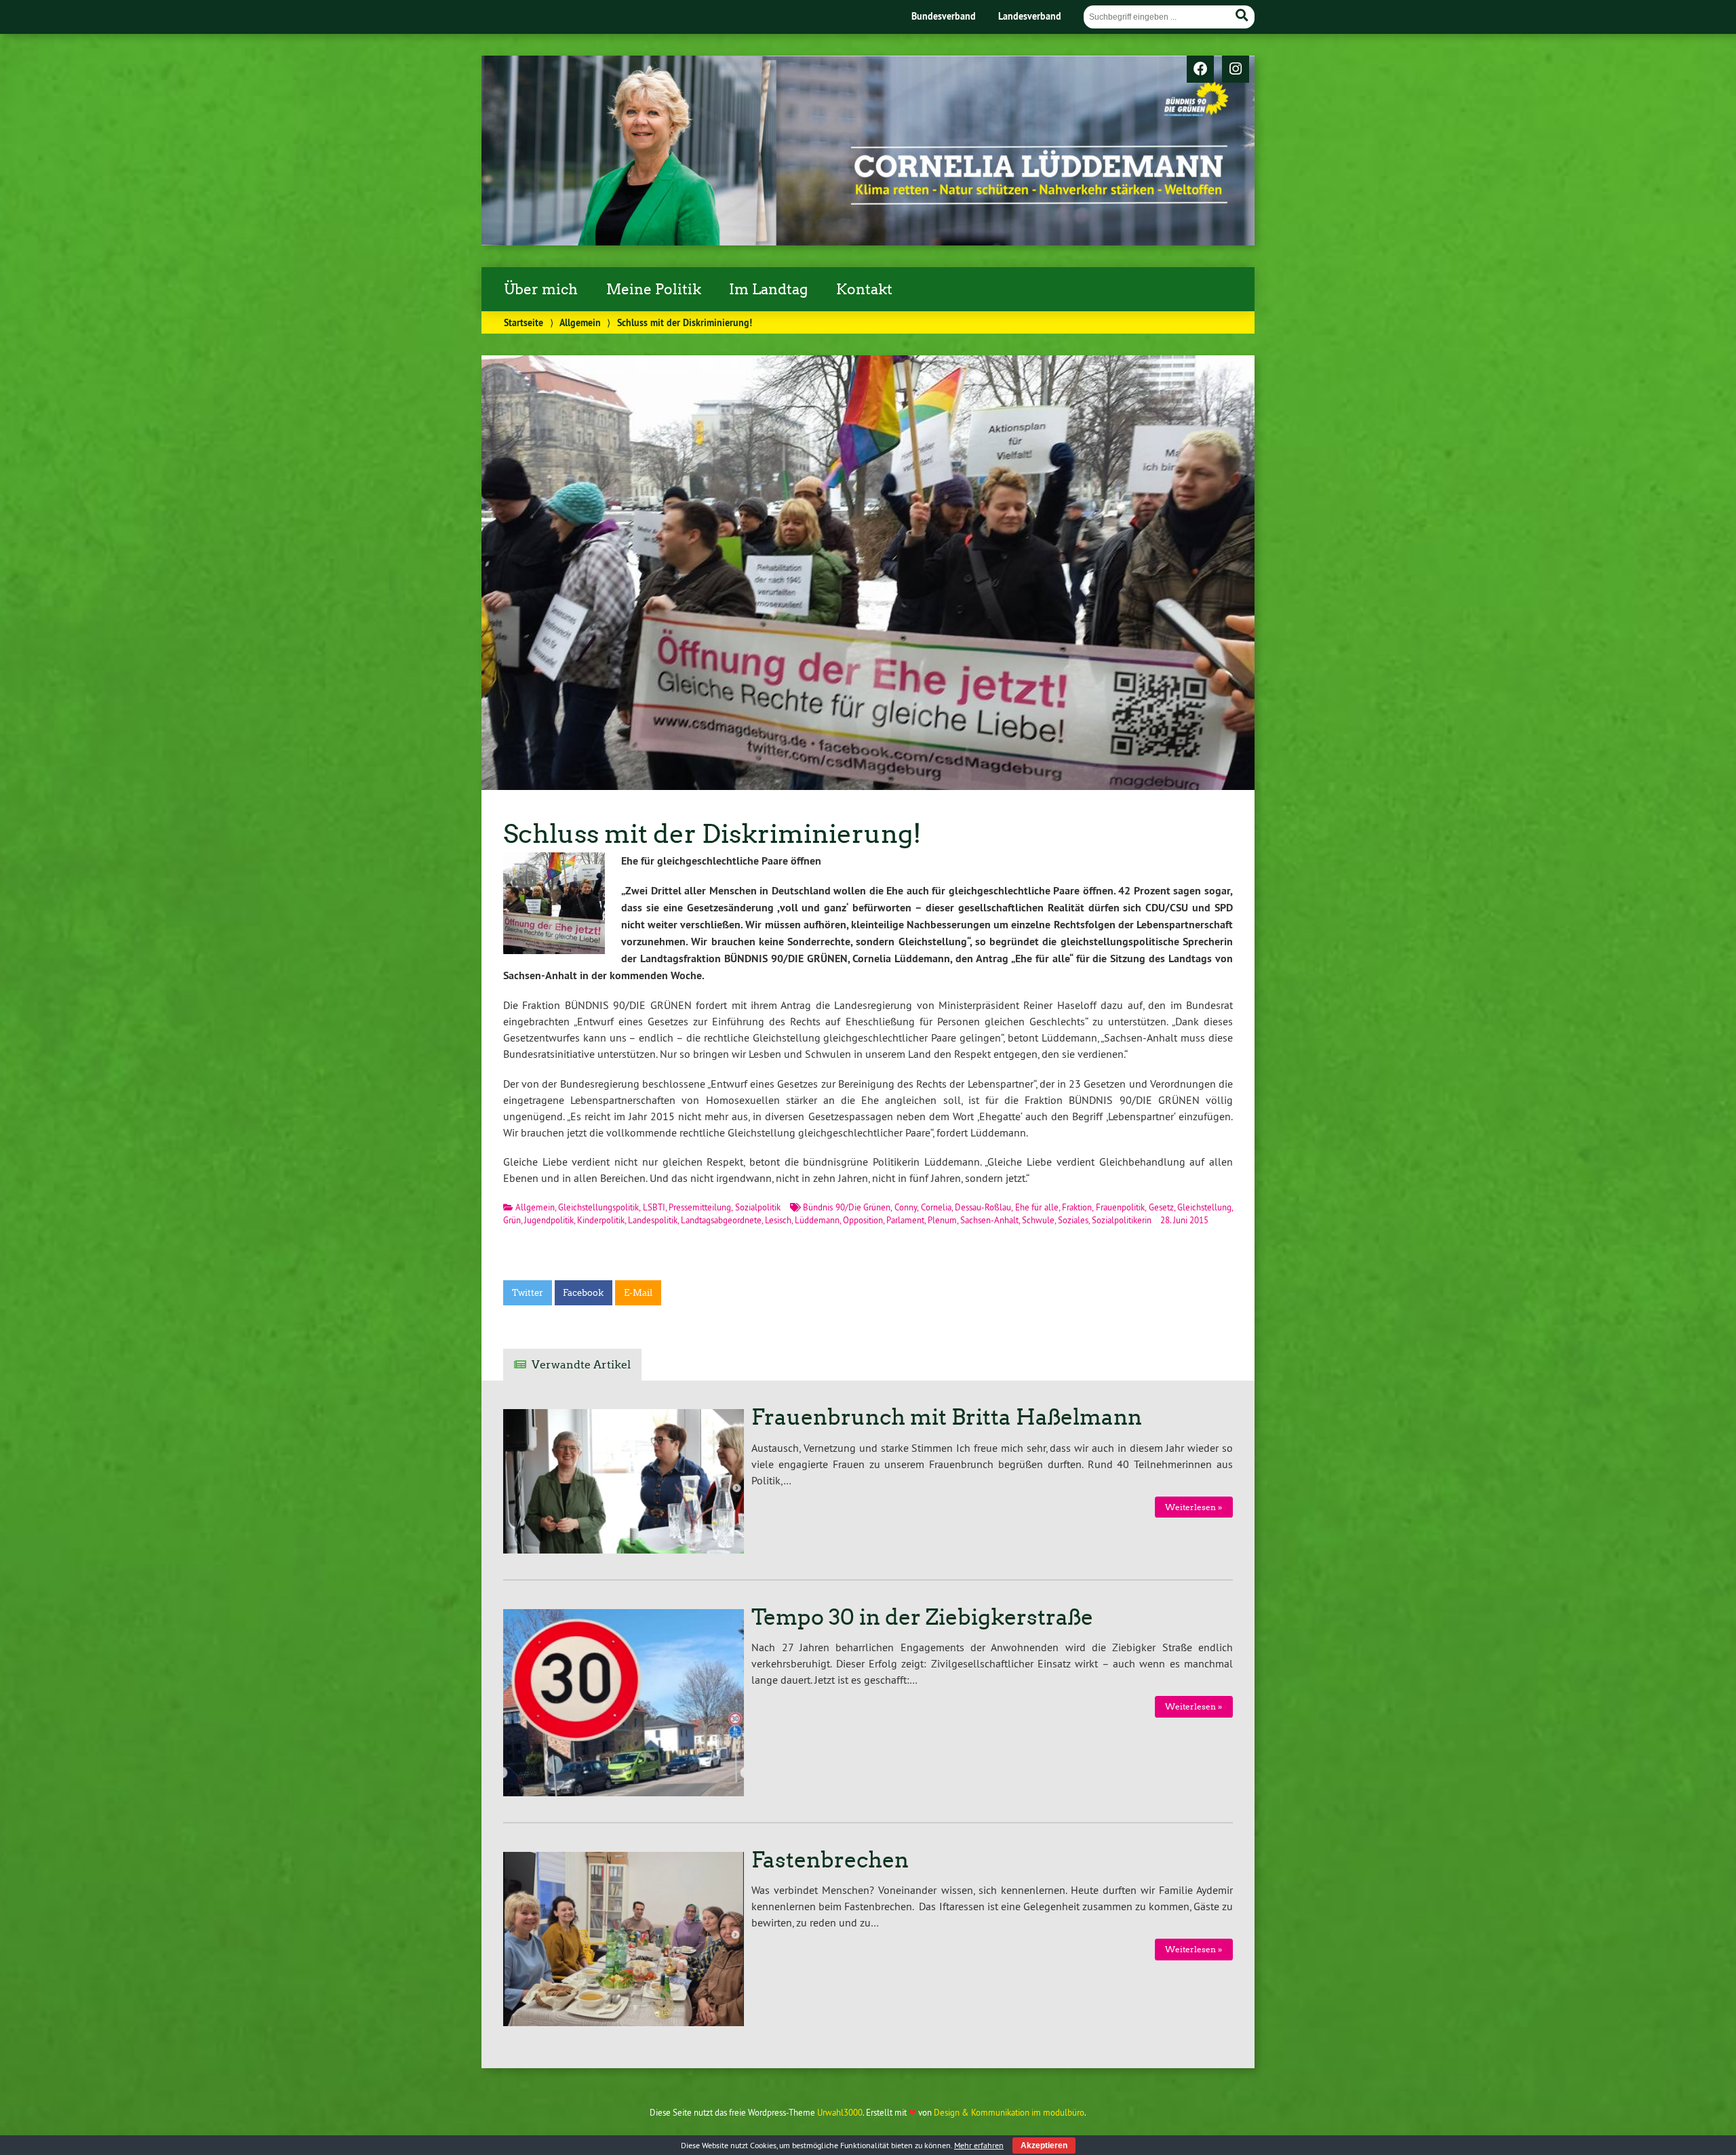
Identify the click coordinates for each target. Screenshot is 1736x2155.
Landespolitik (653, 1220)
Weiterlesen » (1193, 1507)
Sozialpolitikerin (1122, 1220)
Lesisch (778, 1220)
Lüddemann (817, 1220)
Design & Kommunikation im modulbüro (1009, 2112)
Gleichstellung (1204, 1207)
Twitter (528, 1293)
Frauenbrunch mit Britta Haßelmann (947, 1417)
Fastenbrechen (830, 1860)
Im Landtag (768, 290)
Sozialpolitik (758, 1207)
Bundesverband (944, 16)
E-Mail (638, 1293)
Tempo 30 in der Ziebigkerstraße (922, 1617)
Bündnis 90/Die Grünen (847, 1207)
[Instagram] (1236, 70)
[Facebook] (1200, 70)
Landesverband (1030, 16)
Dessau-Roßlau (983, 1207)
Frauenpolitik (1120, 1207)
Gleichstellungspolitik (598, 1207)
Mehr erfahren (979, 2145)
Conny (906, 1207)
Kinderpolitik (601, 1220)
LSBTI (654, 1207)
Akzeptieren (1044, 2146)
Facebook (583, 1293)
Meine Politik (654, 290)
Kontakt (864, 290)
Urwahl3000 (840, 2112)
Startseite (524, 322)
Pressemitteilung (700, 1207)
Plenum (942, 1220)
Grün (512, 1220)
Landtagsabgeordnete (721, 1220)
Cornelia (936, 1207)
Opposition (863, 1220)
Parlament (905, 1220)
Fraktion (1077, 1207)
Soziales (1073, 1220)
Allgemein (580, 322)
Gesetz (1161, 1207)
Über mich (541, 290)
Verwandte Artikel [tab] (581, 1365)
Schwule (1038, 1220)
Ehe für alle (1037, 1207)
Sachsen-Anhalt (989, 1220)
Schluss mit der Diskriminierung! (712, 834)
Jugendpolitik (549, 1220)
